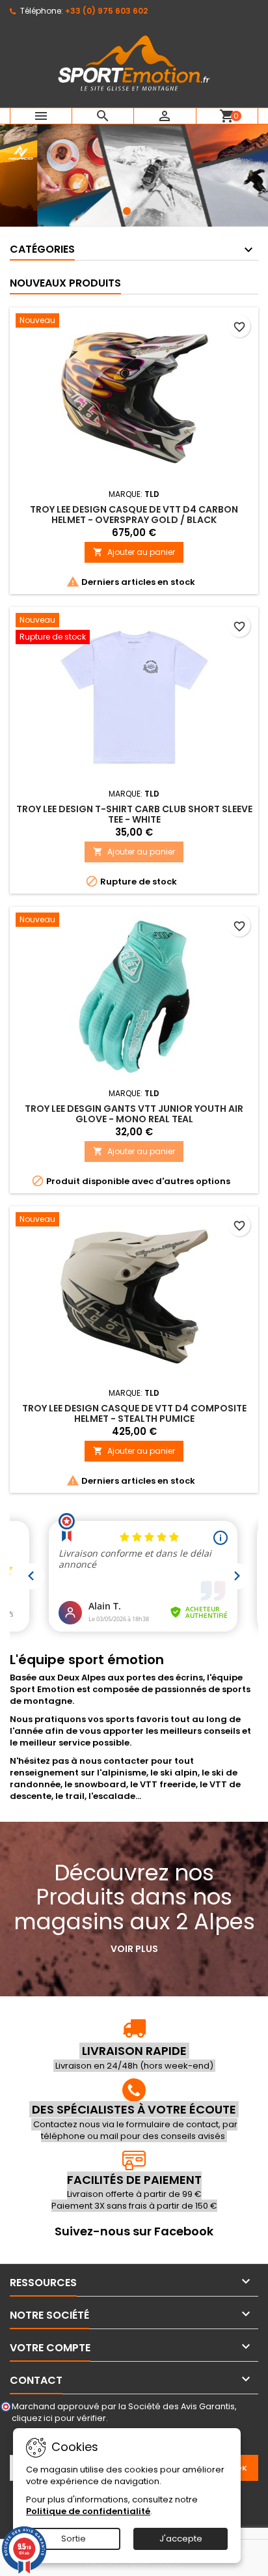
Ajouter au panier (134, 552)
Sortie (74, 2539)
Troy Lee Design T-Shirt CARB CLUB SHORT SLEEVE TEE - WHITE (134, 814)
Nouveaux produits (65, 283)
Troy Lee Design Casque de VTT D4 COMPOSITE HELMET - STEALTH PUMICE (134, 1413)
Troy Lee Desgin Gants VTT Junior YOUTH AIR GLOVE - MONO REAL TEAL (134, 1114)
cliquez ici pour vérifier (59, 2418)
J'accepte (181, 2539)
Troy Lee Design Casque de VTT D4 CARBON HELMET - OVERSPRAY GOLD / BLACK (134, 515)
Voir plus (134, 1949)
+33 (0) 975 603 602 (106, 11)
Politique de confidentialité (88, 2511)
